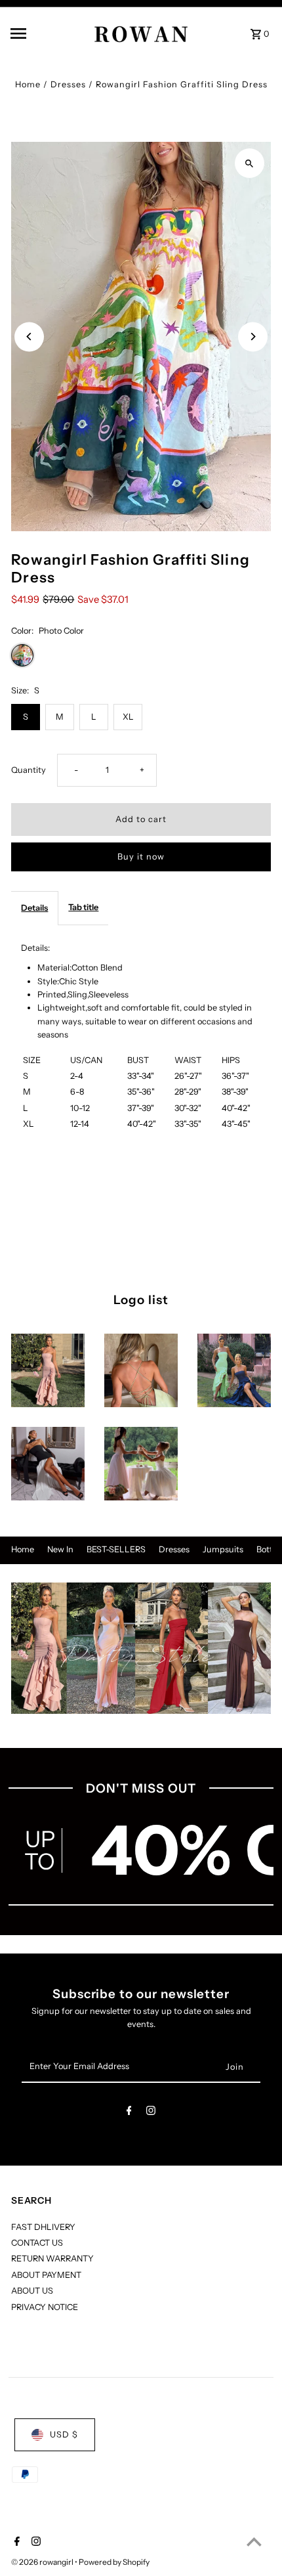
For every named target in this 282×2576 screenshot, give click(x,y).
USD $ (64, 2434)
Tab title (83, 907)
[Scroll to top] (254, 2542)
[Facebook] (129, 2113)
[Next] (253, 337)
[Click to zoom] (250, 163)
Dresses (68, 84)
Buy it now (141, 857)
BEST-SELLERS (116, 1549)
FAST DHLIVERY (43, 2227)
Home (28, 84)
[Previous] (29, 337)
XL (128, 717)
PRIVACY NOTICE (45, 2307)
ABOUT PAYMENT (46, 2275)
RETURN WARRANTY (52, 2259)
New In (60, 1549)
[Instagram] (151, 2113)
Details (34, 908)
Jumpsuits (223, 1549)
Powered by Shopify (114, 2562)
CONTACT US (37, 2243)
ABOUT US (32, 2291)
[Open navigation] (39, 33)
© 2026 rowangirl (43, 2562)
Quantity (29, 770)
